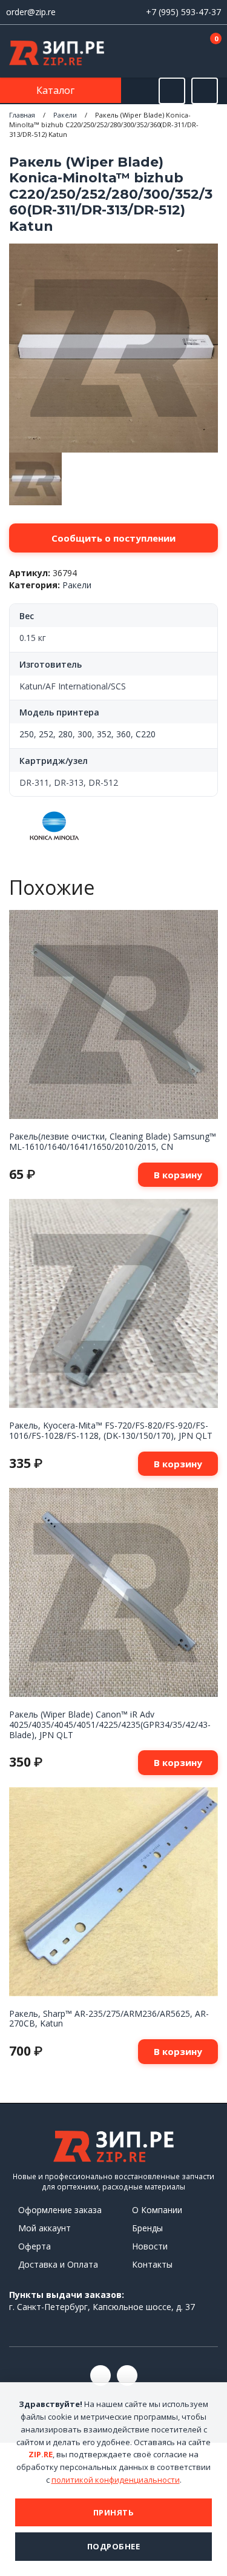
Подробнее (114, 2546)
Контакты (152, 2264)
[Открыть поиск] (172, 91)
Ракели (65, 115)
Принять (114, 2512)
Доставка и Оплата (58, 2264)
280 (65, 734)
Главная (22, 115)
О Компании (157, 2210)
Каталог (57, 90)
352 (104, 734)
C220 (146, 734)
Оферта (35, 2246)
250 (27, 734)
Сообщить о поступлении (113, 538)
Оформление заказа (60, 2210)
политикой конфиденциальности (116, 2480)
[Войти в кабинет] (172, 52)
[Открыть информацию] (205, 91)
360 (123, 734)
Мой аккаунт (44, 2228)
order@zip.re (31, 12)
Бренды (147, 2228)
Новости (150, 2246)
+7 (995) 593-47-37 (183, 12)
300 (85, 734)
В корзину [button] (178, 1175)
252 (46, 734)
